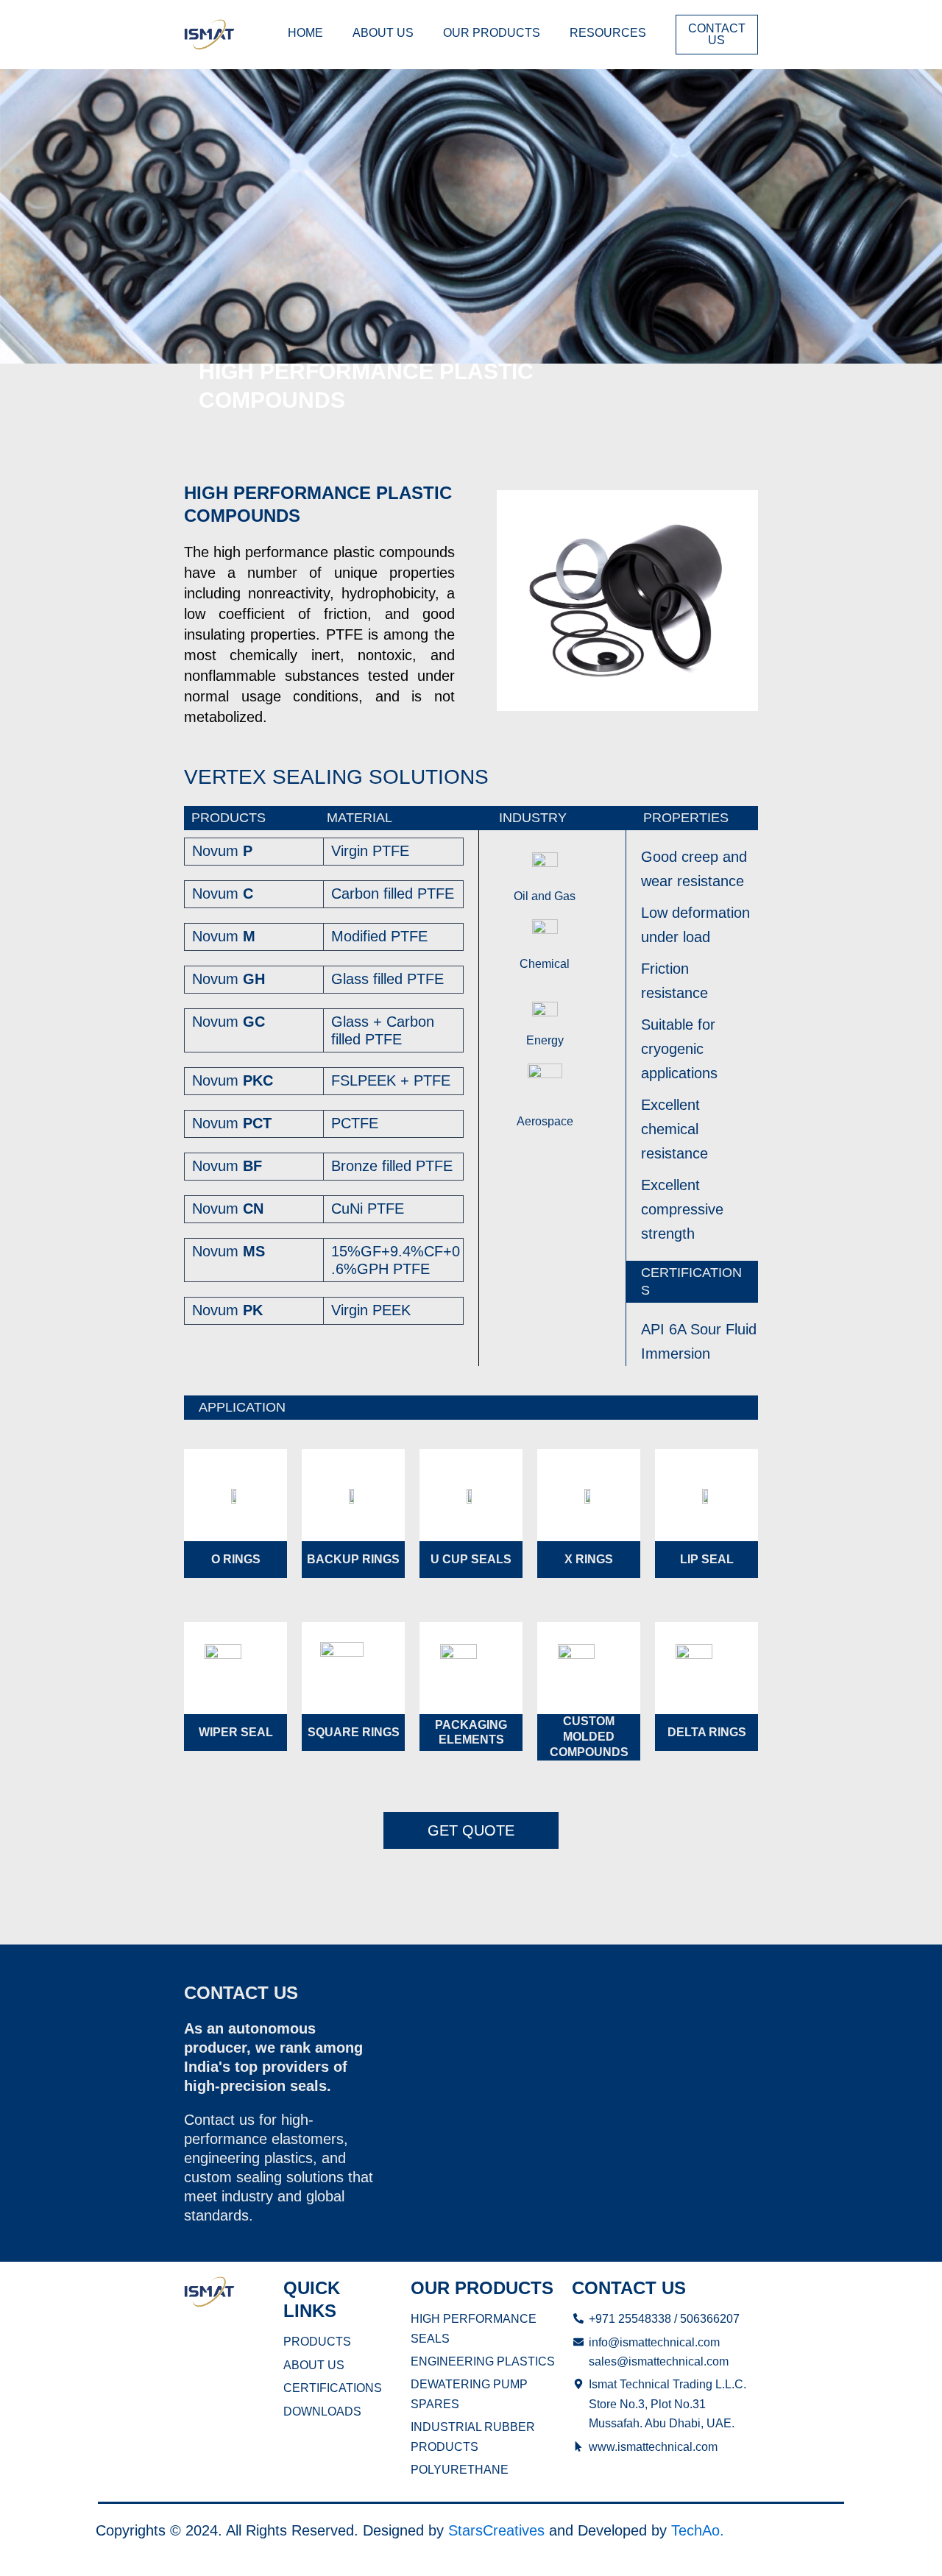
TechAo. (698, 2530)
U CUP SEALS (471, 1559)
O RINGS (236, 1559)
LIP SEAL (707, 1559)
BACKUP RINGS (353, 1559)
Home (305, 33)
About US (383, 33)
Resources (608, 33)
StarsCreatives (496, 2530)
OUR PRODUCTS (492, 33)
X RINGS (589, 1559)
